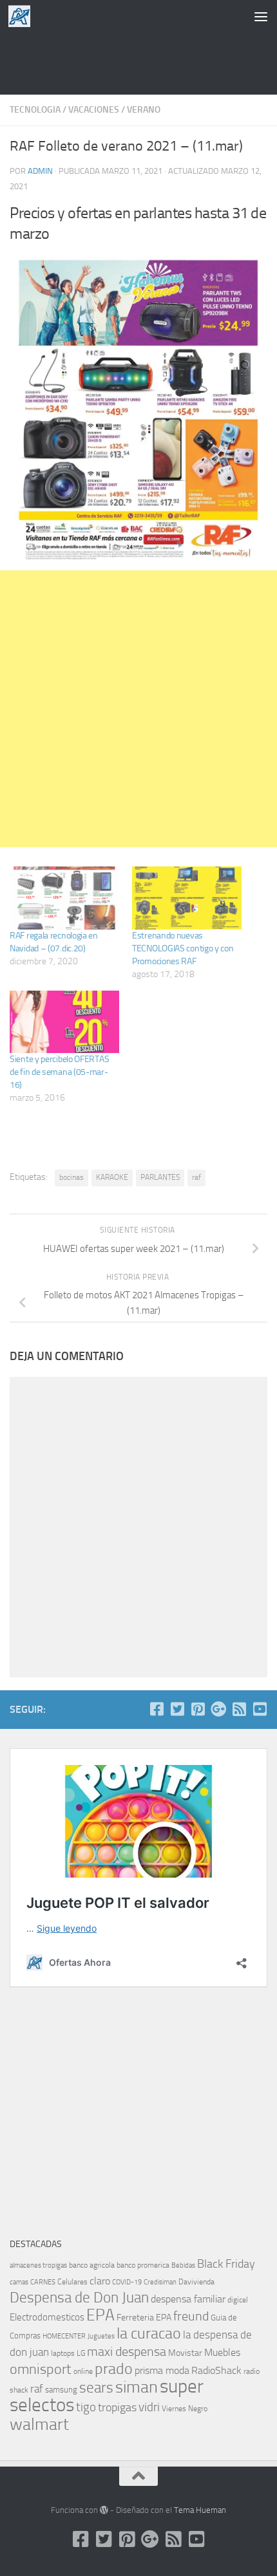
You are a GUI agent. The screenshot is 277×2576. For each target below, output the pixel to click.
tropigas (117, 2407)
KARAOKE (112, 1177)
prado (114, 2369)
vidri (149, 2407)
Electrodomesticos (47, 2317)
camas (19, 2282)
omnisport (41, 2369)
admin (40, 171)
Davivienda (196, 2282)
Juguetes (101, 2336)
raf (196, 1177)
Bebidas (183, 2265)
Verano (144, 110)
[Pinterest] (198, 1709)
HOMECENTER (64, 2336)
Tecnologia (35, 110)
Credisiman (160, 2282)
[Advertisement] (138, 61)
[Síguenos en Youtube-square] (260, 1709)
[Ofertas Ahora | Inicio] (23, 16)
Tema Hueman (200, 2510)
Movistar (185, 2353)
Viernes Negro (185, 2409)
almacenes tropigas (38, 2265)
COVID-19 (127, 2282)
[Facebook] (157, 1709)
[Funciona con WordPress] (104, 2510)
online (83, 2371)
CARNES (43, 2282)
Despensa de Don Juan (79, 2298)
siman (137, 2387)
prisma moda (162, 2370)
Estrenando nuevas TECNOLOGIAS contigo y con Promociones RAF (183, 948)
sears (96, 2388)
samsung (61, 2390)
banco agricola (92, 2265)
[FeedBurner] (239, 1709)
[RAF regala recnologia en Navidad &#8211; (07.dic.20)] (64, 898)
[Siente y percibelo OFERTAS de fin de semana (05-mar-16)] (64, 1022)
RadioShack (216, 2370)
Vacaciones (94, 110)
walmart (39, 2424)
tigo (86, 2407)
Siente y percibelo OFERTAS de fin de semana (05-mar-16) (59, 1072)
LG (81, 2353)
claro (100, 2281)
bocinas (72, 1177)
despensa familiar (188, 2299)
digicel (238, 2300)
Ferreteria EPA (144, 2318)
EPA (100, 2315)
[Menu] (261, 16)
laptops (63, 2353)
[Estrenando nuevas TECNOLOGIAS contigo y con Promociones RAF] (187, 898)
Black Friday (226, 2264)
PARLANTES (160, 1177)
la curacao (149, 2333)
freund (191, 2316)
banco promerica (143, 2265)
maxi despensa (127, 2351)
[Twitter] (177, 1709)
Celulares (72, 2282)
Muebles (222, 2352)
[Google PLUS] (218, 1709)
